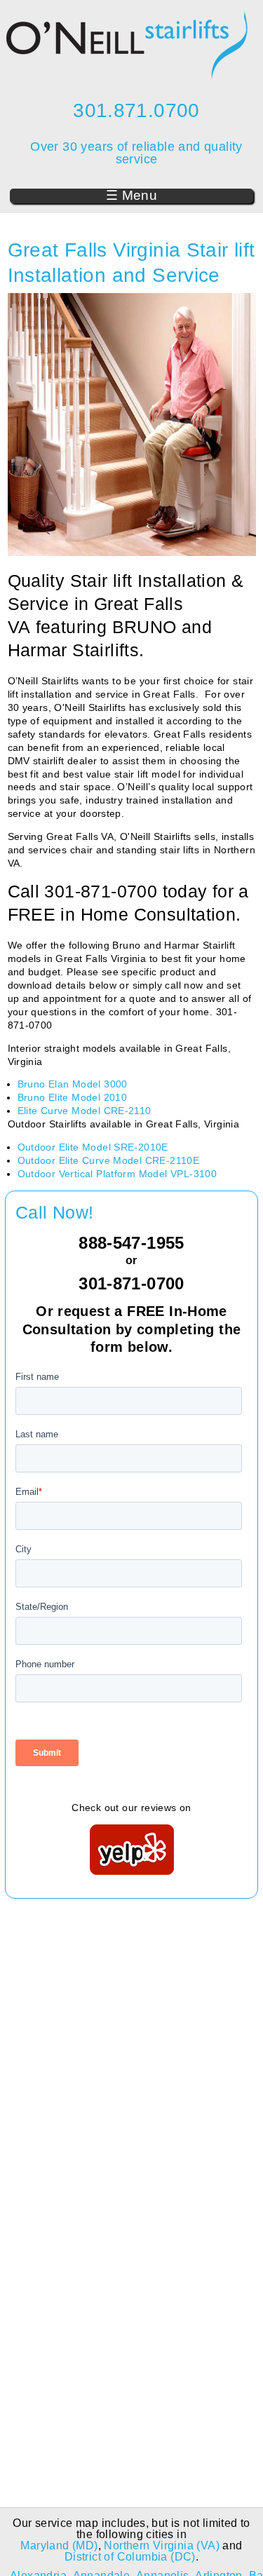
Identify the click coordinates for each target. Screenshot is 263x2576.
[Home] (127, 76)
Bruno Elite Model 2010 (73, 1097)
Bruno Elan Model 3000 (73, 1084)
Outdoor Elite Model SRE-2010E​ (93, 1147)
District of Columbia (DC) (130, 2557)
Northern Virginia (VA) (162, 2546)
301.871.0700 (136, 110)
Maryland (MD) (59, 2546)
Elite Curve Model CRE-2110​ (85, 1111)
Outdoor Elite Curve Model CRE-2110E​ (109, 1160)
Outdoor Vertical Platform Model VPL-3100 (117, 1174)
